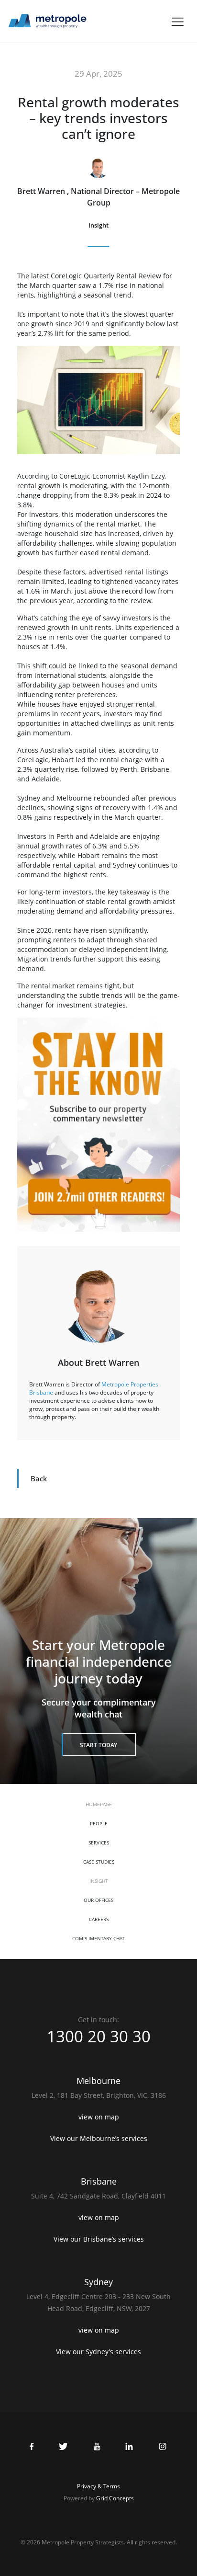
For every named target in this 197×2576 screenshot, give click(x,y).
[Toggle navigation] (178, 22)
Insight (98, 225)
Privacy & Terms (98, 2486)
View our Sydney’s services (98, 2352)
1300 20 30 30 (99, 2036)
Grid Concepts (115, 2498)
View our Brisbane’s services (99, 2239)
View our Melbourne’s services (99, 2138)
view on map (99, 2117)
